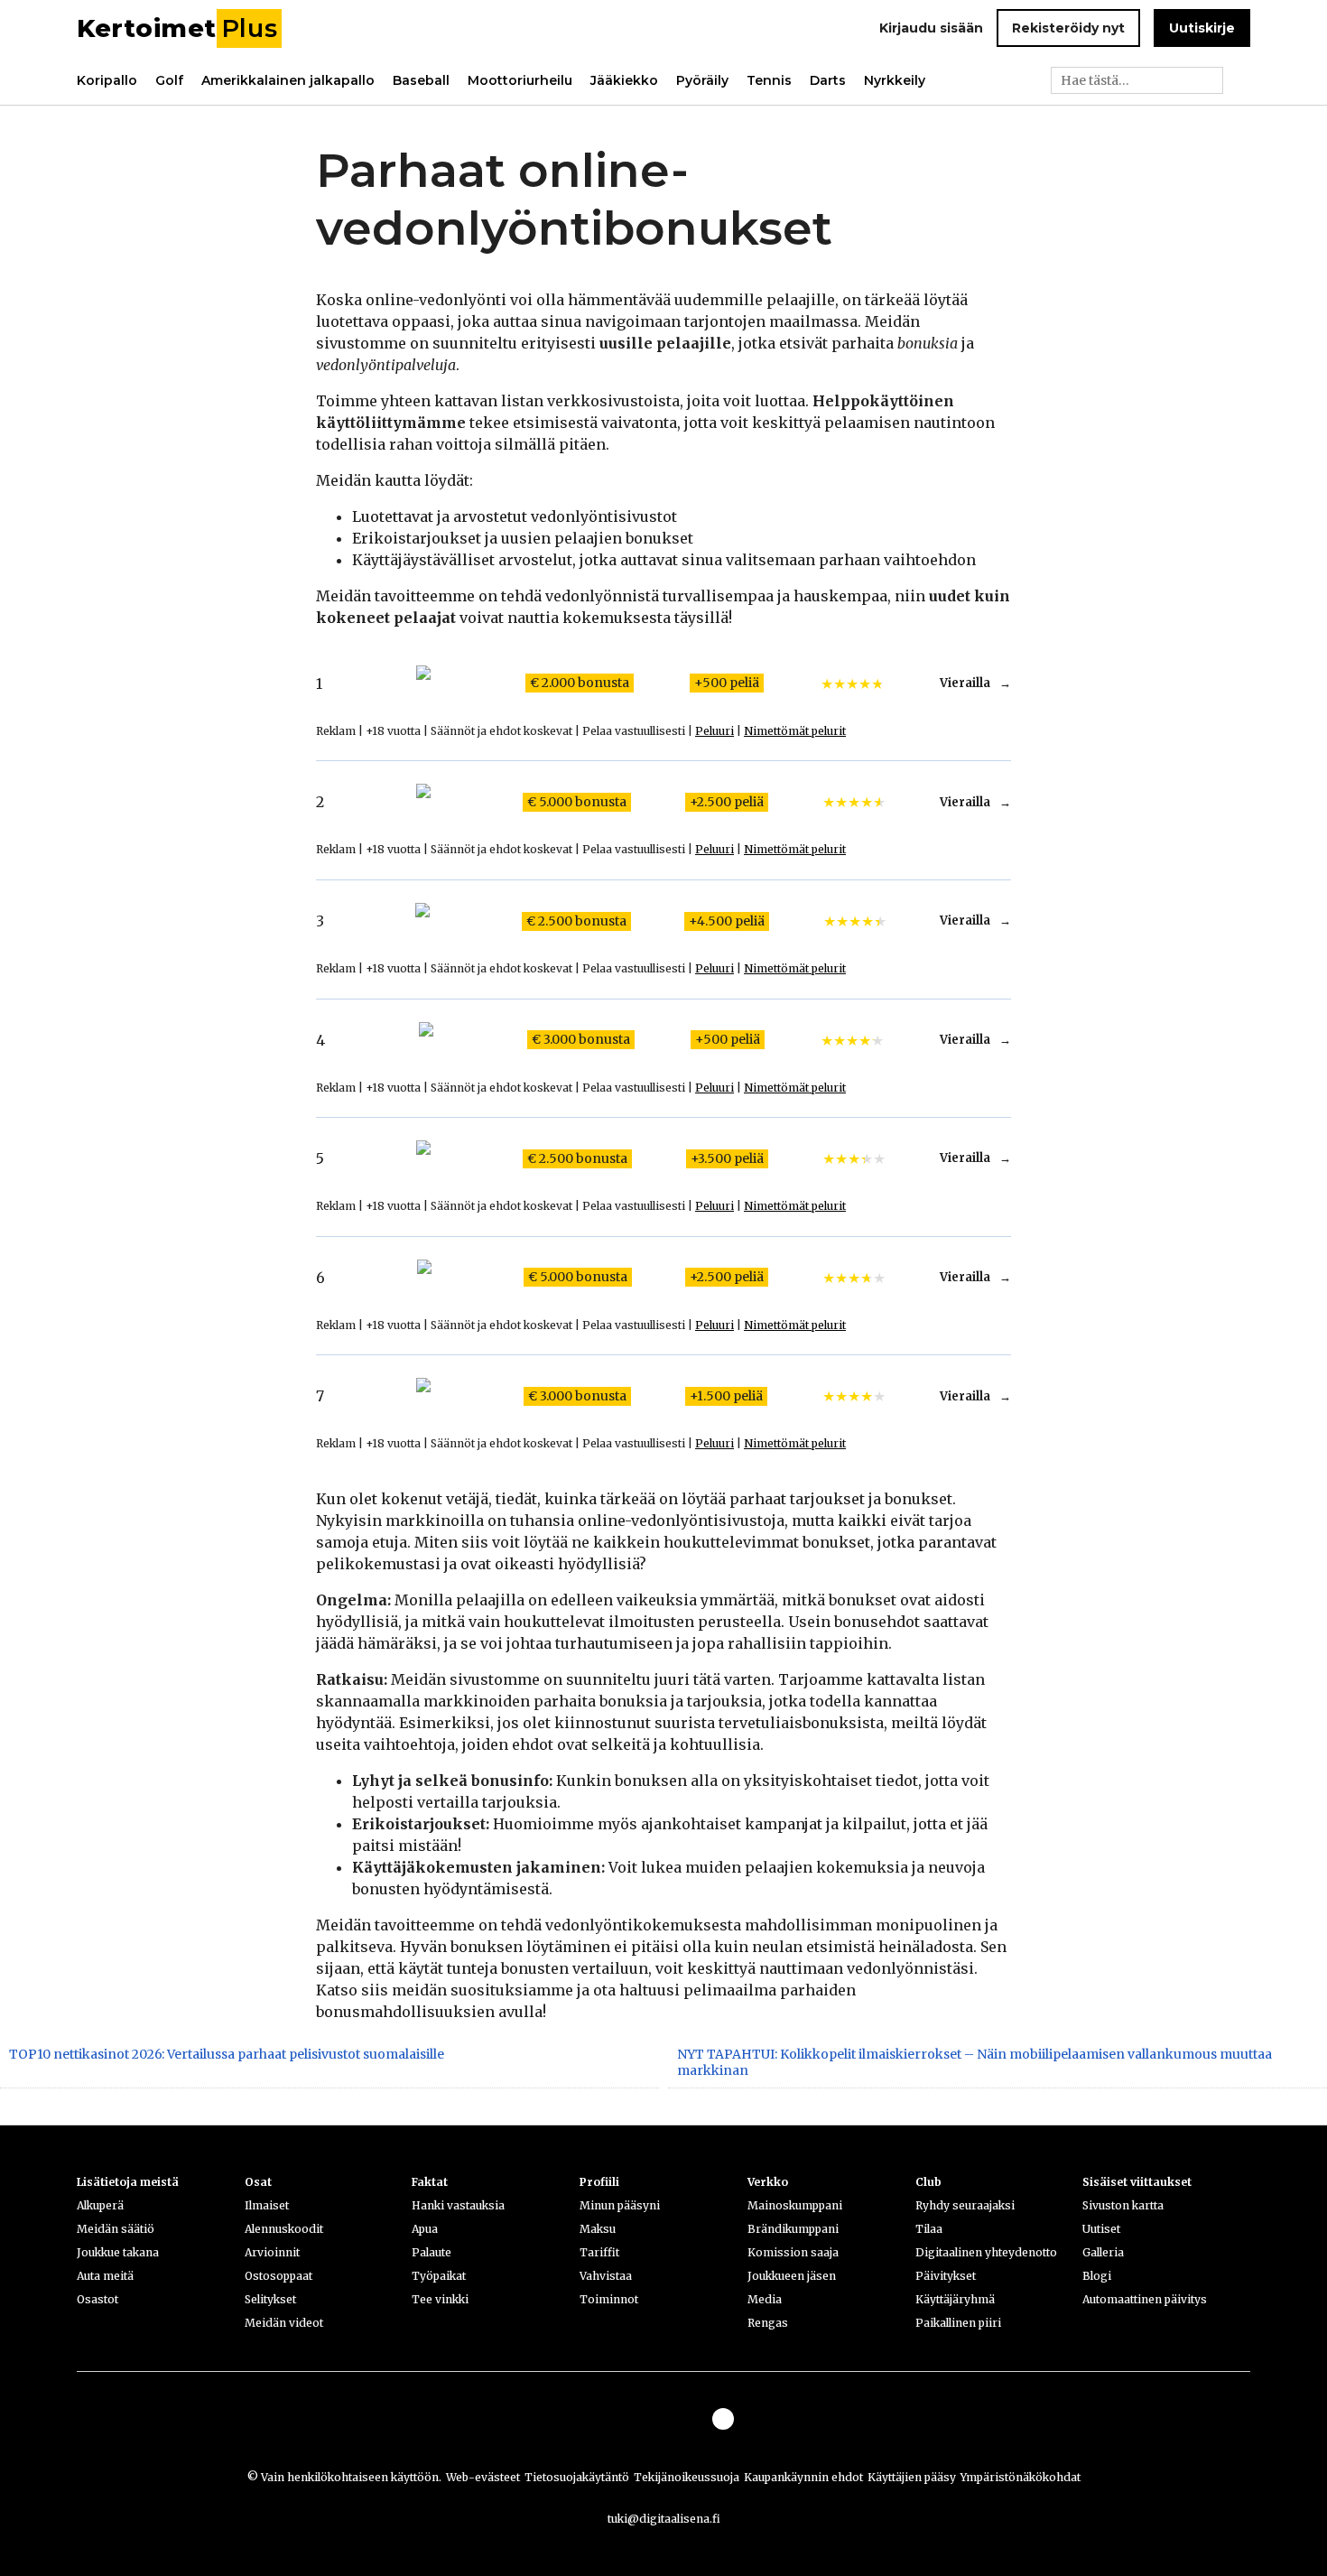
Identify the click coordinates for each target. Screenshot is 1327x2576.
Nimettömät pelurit (795, 731)
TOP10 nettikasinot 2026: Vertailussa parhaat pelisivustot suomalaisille (227, 2054)
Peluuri (715, 731)
